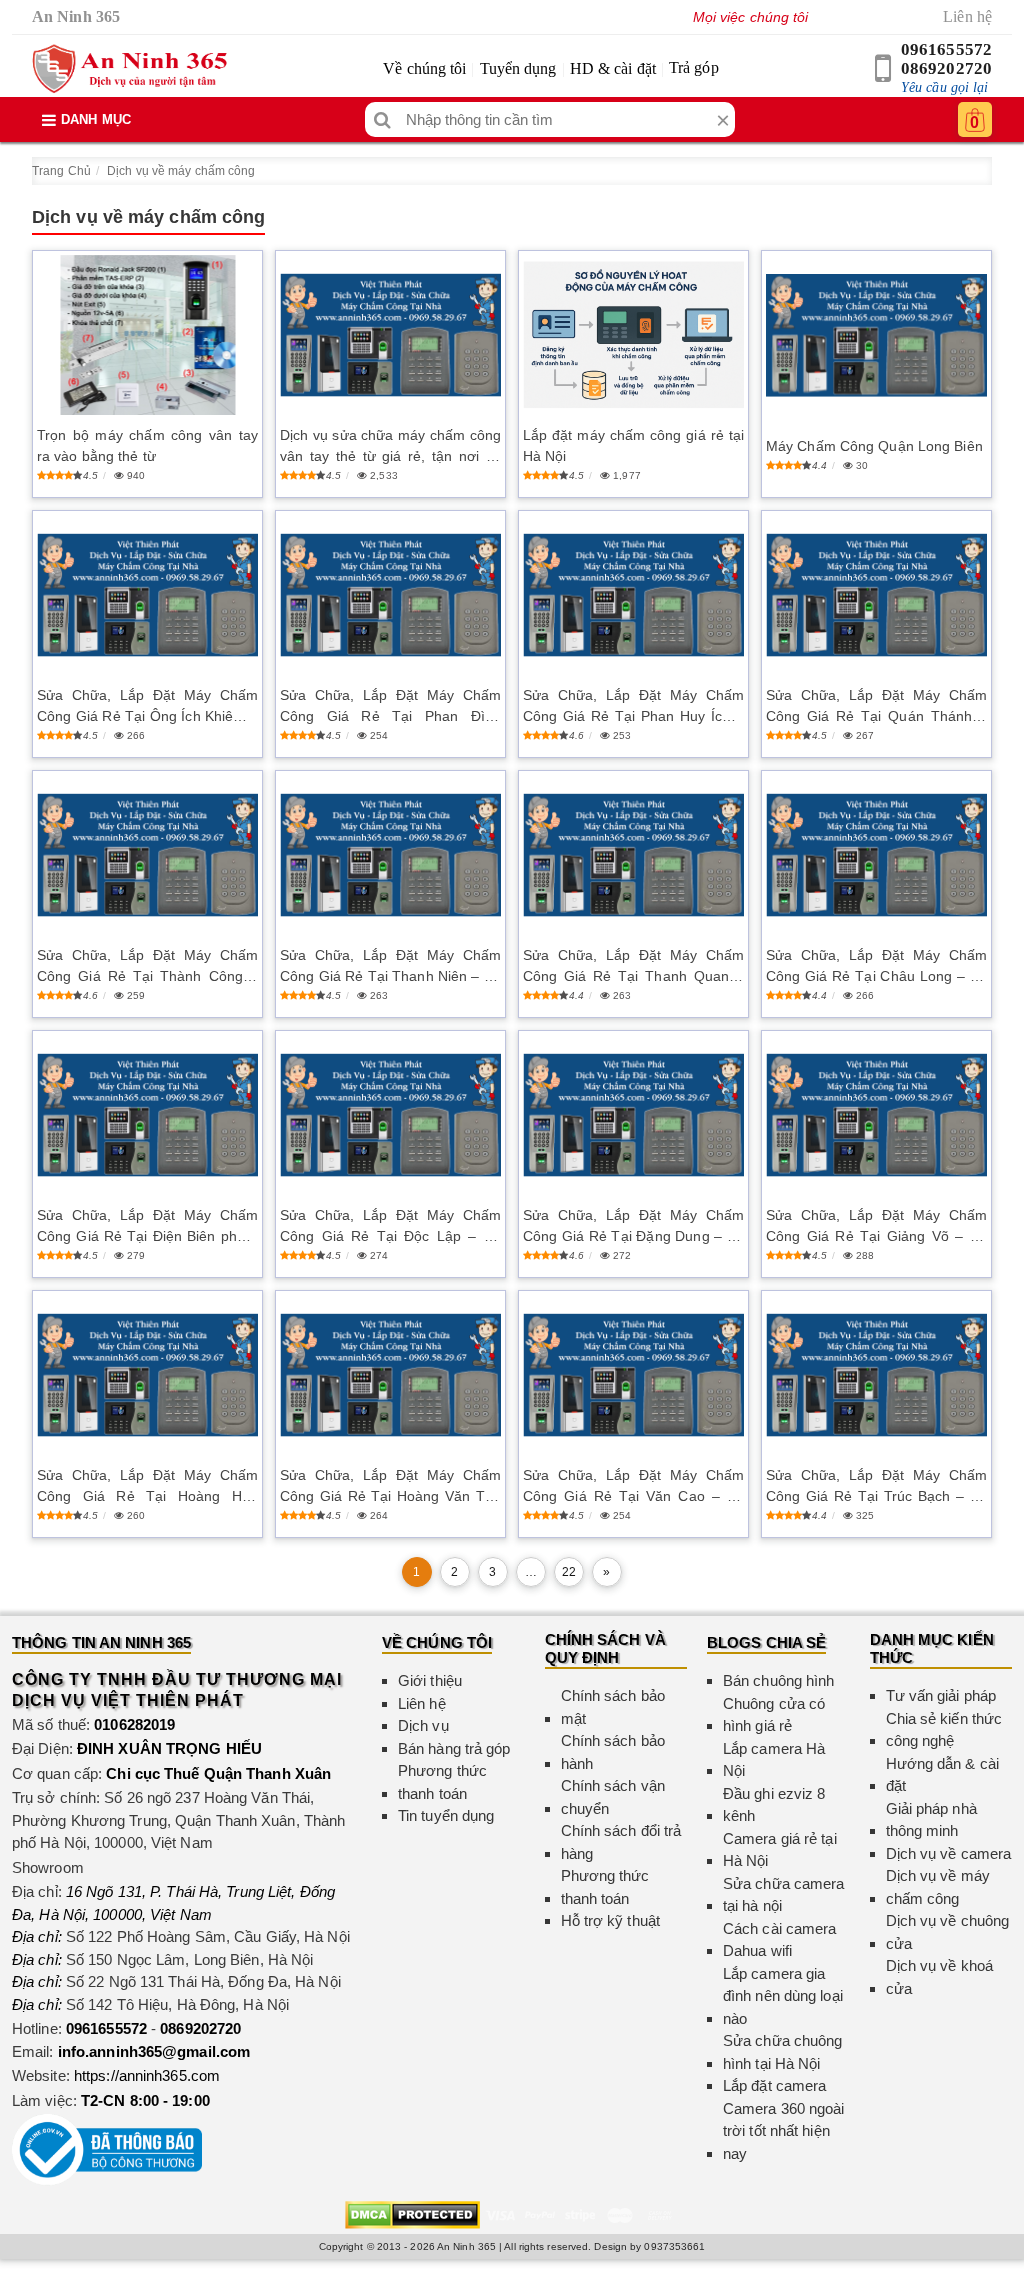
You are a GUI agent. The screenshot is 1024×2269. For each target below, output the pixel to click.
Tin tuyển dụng (446, 1815)
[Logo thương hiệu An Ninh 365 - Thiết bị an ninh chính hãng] (129, 69)
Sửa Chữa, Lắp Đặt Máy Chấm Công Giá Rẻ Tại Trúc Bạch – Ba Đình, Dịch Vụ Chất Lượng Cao (876, 1487)
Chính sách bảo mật (613, 1707)
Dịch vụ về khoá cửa (940, 1977)
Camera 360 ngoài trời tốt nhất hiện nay (784, 2131)
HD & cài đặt (613, 68)
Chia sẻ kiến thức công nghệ (944, 1730)
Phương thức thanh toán (442, 1782)
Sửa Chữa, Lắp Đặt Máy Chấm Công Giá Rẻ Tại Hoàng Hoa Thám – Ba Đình (147, 1487)
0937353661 (674, 2246)
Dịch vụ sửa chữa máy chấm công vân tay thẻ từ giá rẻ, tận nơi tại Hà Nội (390, 447)
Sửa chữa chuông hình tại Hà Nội (783, 2052)
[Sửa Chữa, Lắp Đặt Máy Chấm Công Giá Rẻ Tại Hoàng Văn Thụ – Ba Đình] (390, 1375)
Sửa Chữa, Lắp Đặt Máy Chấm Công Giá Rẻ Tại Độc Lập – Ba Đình (390, 1227)
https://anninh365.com (147, 2075)
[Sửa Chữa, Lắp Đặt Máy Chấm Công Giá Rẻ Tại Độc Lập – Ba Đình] (390, 1115)
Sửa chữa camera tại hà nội (784, 1895)
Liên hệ (967, 16)
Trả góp (694, 67)
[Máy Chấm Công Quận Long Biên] (876, 335)
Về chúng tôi (424, 68)
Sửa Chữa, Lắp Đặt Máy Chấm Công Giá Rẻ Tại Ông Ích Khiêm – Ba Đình (147, 707)
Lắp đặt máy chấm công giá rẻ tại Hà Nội (633, 445)
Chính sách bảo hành (613, 1752)
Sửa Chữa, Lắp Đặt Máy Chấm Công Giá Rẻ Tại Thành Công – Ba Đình (147, 967)
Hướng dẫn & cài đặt (943, 1775)
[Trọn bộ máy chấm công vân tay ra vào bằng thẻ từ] (147, 335)
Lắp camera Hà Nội (774, 1760)
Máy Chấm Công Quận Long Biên (874, 446)
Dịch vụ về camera (949, 1853)
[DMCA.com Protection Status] (412, 2213)
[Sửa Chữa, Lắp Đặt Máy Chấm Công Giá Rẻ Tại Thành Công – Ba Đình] (147, 855)
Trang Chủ (61, 171)
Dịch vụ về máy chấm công (181, 171)
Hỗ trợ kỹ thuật (611, 1920)
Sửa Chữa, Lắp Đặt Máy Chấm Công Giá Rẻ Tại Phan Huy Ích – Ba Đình (633, 707)
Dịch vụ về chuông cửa (948, 1932)
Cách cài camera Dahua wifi (780, 1940)
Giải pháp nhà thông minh (931, 1820)
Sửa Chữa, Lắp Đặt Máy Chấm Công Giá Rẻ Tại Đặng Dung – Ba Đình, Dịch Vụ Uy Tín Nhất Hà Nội (633, 1227)
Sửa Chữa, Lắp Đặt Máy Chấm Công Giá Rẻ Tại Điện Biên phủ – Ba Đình (147, 1227)
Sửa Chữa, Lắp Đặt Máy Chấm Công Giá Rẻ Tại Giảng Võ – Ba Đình (876, 1227)
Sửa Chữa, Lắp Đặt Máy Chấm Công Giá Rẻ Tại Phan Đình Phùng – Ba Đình (390, 707)
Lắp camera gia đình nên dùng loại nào (783, 1996)
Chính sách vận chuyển (613, 1797)
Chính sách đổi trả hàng (621, 1842)
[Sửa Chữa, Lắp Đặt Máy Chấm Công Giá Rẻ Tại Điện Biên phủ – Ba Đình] (147, 1115)
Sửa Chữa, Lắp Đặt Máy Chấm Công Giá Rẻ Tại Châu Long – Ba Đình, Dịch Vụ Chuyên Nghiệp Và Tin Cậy (876, 967)
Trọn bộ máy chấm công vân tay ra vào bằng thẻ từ (147, 445)
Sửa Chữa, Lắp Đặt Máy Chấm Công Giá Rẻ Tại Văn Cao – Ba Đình (633, 1487)
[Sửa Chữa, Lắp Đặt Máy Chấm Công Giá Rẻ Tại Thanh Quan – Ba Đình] (633, 855)
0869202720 (946, 68)
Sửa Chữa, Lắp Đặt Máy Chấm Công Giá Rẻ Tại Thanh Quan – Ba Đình (633, 967)
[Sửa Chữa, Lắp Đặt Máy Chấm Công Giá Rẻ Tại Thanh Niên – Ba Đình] (390, 855)
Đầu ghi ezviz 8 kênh (774, 1805)
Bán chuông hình (779, 1680)
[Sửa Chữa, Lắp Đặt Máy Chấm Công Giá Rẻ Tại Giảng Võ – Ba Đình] (876, 1115)
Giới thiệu (430, 1680)
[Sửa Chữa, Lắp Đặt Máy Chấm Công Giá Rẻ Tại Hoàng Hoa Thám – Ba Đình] (147, 1375)
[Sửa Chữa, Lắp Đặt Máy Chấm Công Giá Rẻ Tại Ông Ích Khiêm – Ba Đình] (147, 595)
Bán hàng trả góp (454, 1748)
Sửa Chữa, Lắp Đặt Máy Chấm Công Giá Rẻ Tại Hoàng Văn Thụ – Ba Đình (390, 1487)
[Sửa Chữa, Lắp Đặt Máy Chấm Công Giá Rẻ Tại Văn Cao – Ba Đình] (633, 1375)
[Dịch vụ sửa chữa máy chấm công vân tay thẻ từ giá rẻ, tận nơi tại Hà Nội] (390, 335)
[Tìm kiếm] (382, 119)
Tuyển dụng (518, 68)
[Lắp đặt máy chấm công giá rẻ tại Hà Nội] (633, 334)
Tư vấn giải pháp (941, 1695)
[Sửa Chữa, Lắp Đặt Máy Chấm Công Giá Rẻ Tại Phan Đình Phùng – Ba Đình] (390, 595)
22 (569, 1572)
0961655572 (946, 49)
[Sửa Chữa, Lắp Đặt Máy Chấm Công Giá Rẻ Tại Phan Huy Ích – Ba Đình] (633, 595)
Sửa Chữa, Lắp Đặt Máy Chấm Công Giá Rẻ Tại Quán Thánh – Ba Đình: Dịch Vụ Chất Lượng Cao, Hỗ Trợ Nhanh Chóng (876, 707)
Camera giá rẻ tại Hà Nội (780, 1850)
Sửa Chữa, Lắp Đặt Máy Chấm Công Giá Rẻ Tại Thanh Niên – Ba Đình (390, 967)
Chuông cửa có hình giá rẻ (774, 1715)
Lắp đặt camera (774, 2085)
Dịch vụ (423, 1725)
